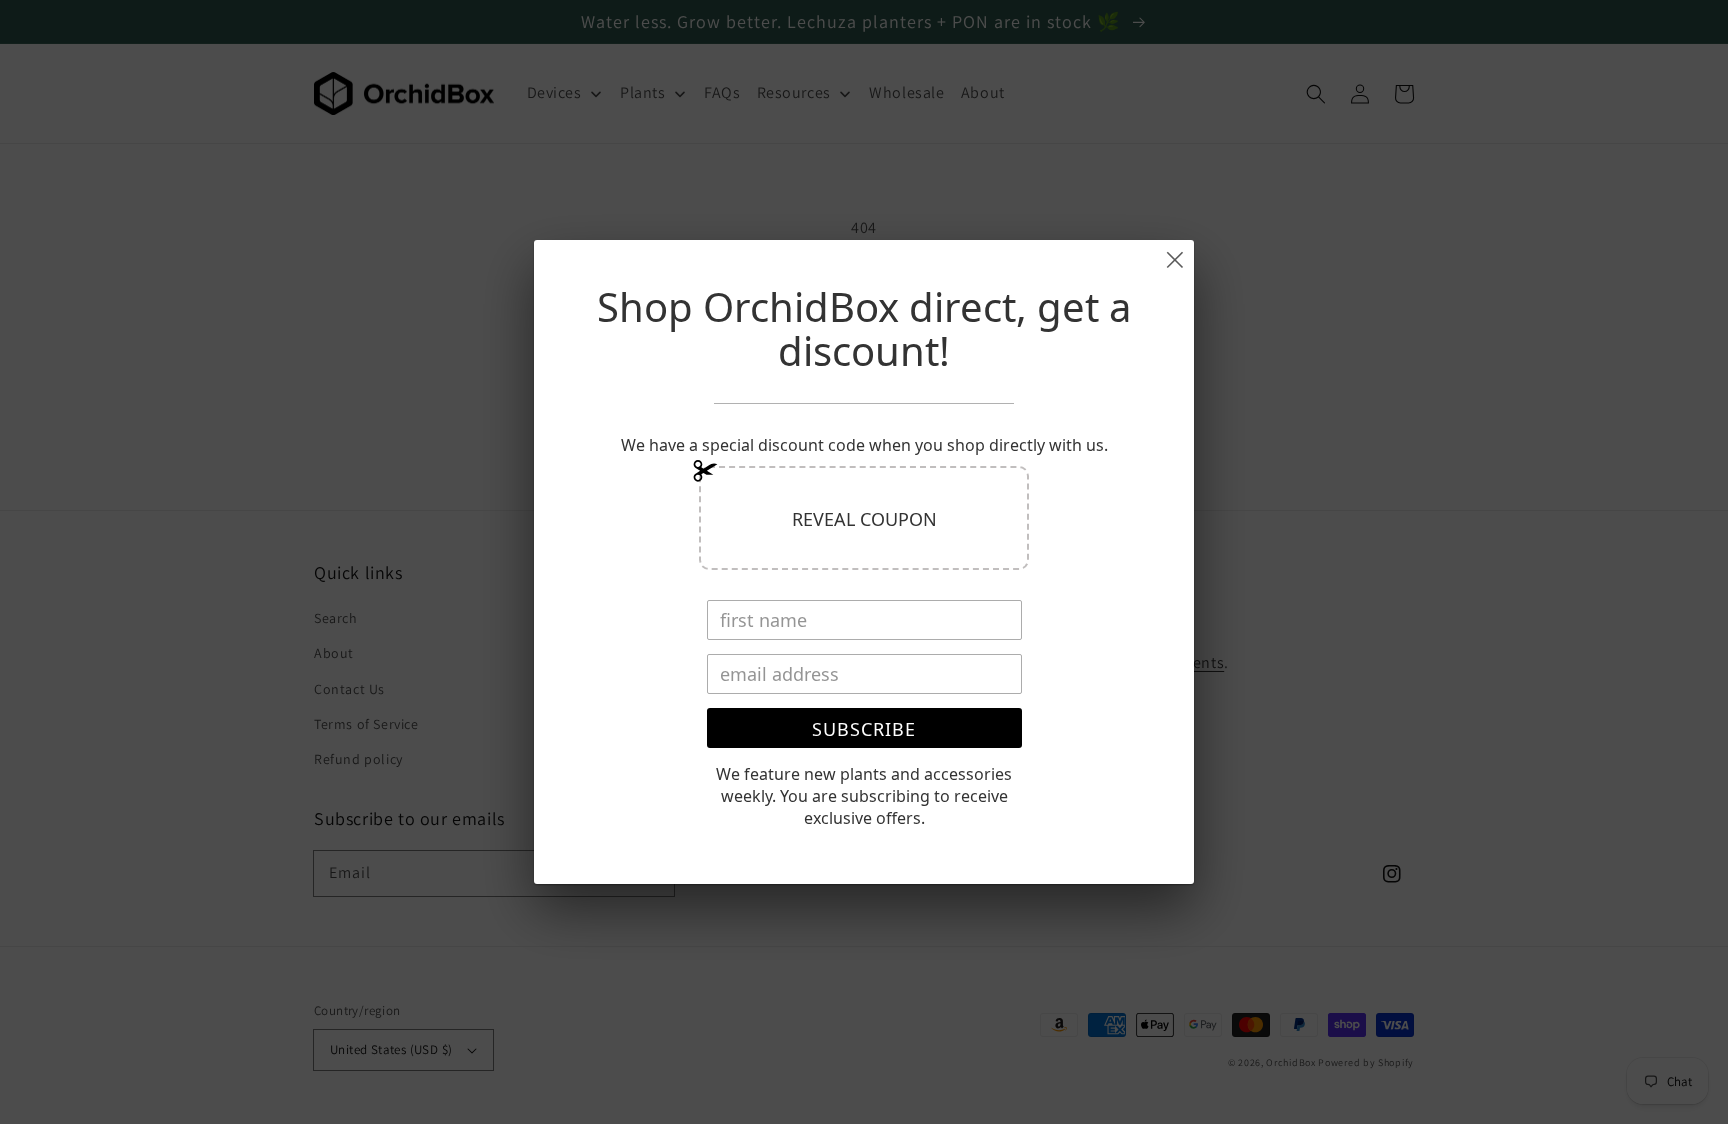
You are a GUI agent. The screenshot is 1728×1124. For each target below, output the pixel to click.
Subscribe (864, 729)
